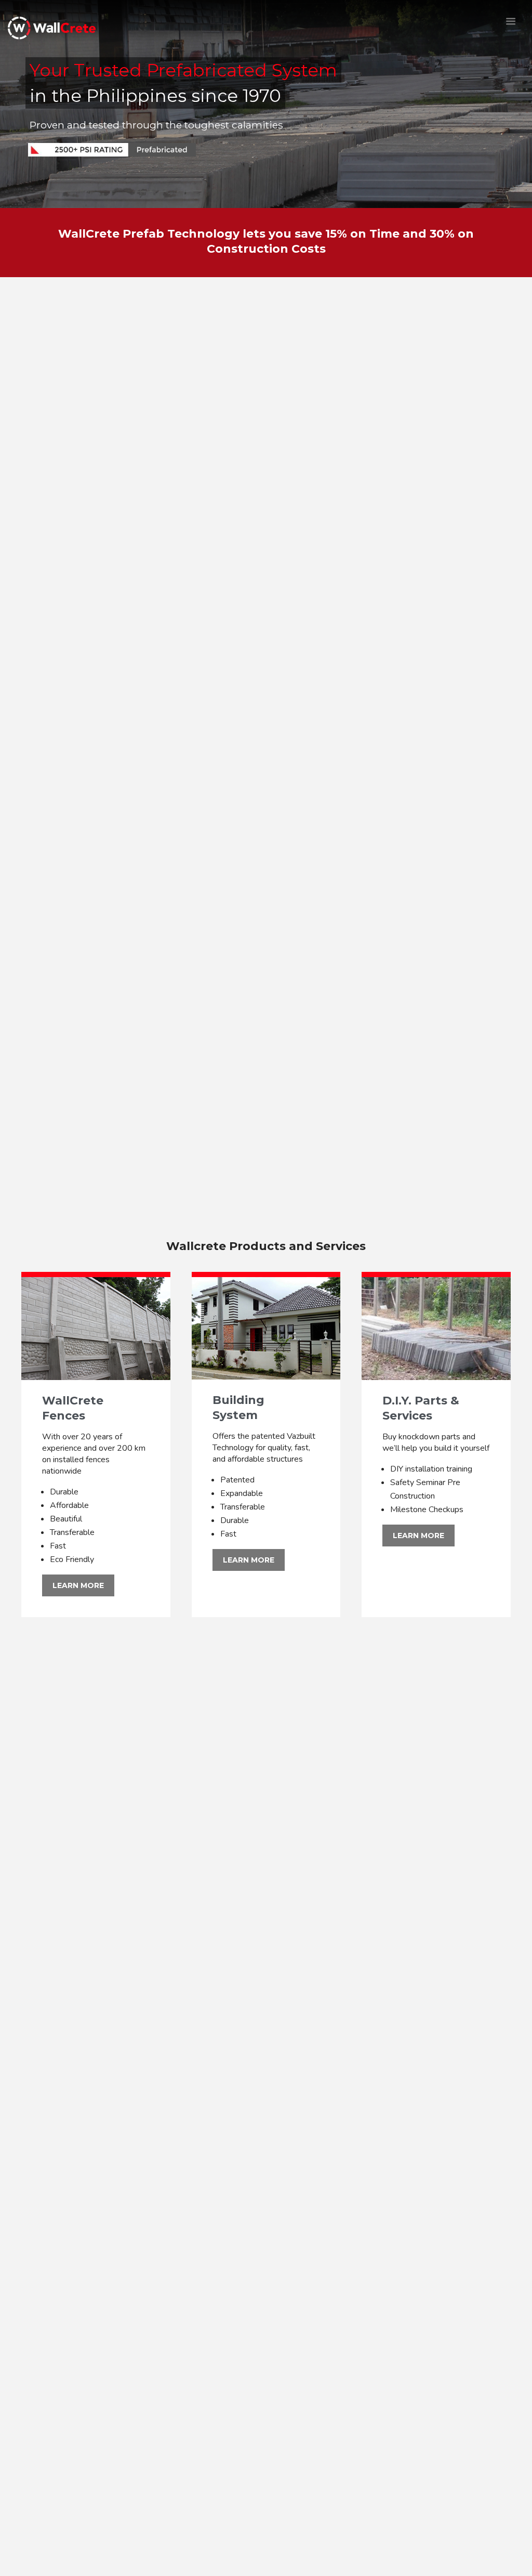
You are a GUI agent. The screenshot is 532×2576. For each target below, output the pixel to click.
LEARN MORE (78, 1585)
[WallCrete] (52, 30)
